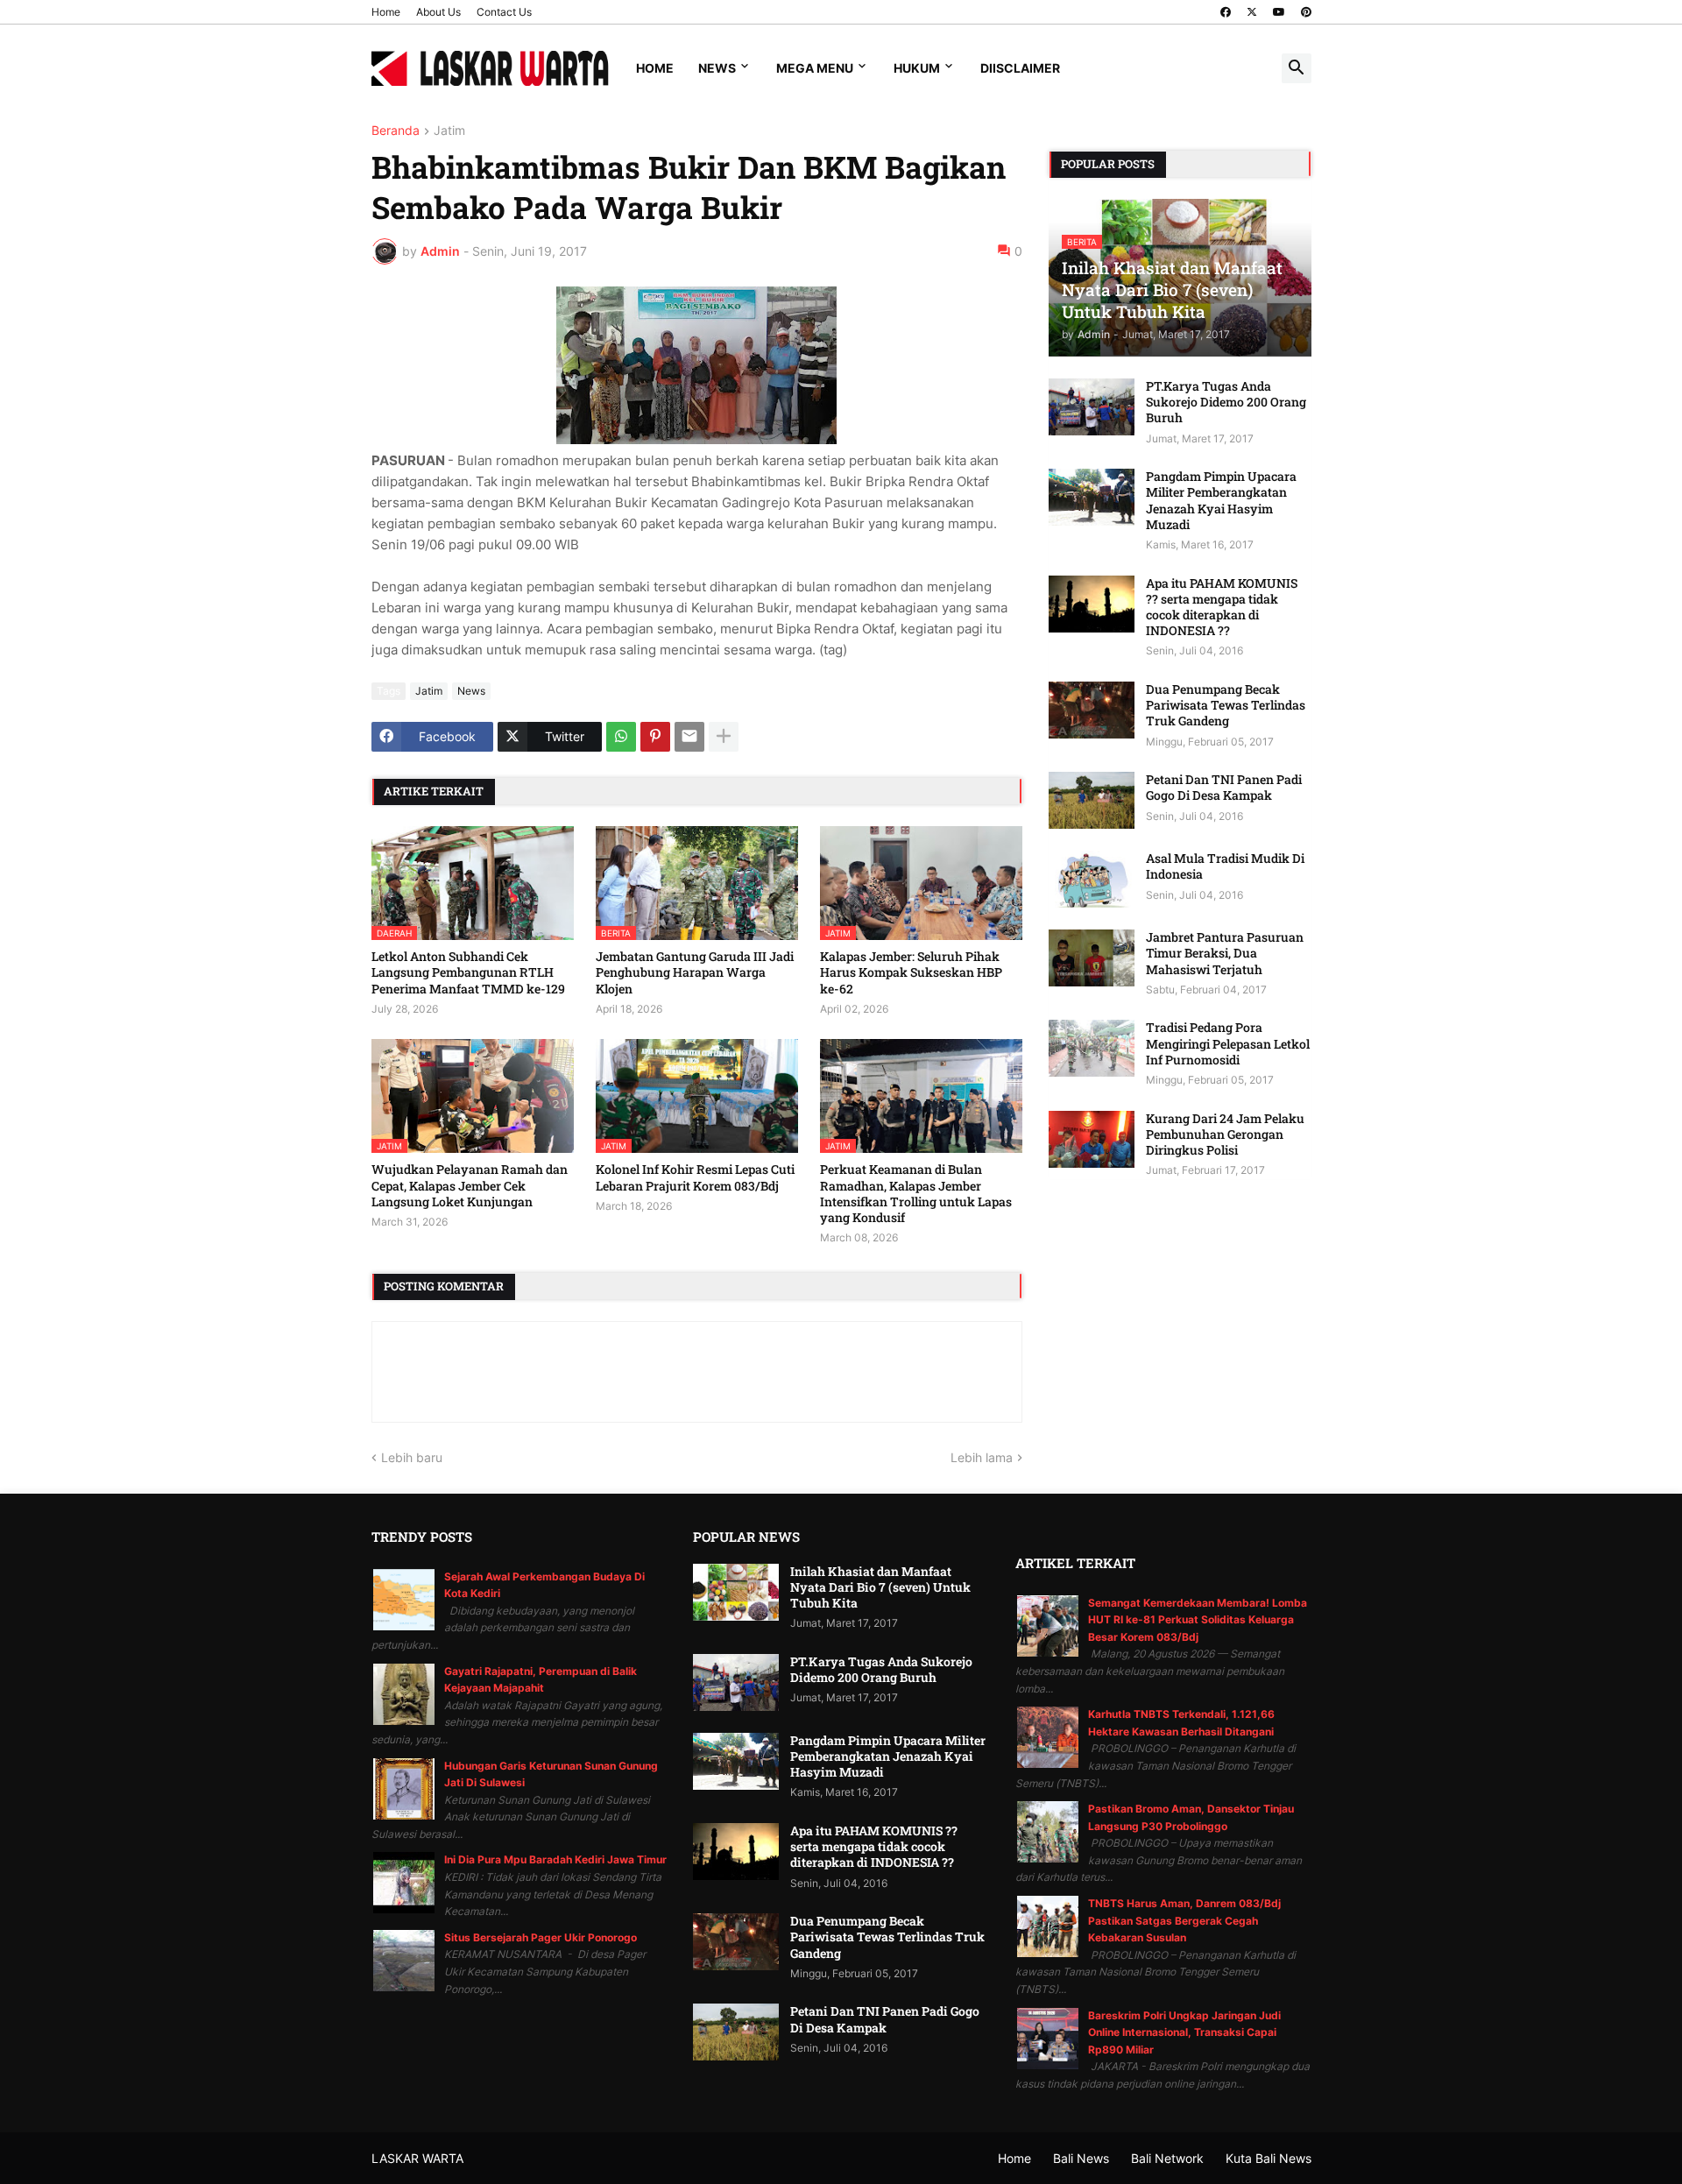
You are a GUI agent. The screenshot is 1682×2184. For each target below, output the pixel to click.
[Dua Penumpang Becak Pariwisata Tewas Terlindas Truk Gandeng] (1092, 710)
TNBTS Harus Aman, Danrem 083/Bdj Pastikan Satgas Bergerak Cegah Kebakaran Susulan (1184, 1920)
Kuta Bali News (1269, 2158)
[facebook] (1226, 12)
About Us (438, 12)
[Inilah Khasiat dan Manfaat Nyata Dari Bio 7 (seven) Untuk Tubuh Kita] (736, 1592)
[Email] (689, 737)
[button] (1297, 68)
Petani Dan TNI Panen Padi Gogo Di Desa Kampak (1224, 788)
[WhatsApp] (621, 737)
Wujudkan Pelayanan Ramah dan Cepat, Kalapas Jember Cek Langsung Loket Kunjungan (470, 1185)
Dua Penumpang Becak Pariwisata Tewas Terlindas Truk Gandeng (1226, 705)
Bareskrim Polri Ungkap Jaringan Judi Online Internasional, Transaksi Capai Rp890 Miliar (1184, 2032)
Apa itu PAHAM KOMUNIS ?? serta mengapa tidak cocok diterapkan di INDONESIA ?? (1222, 608)
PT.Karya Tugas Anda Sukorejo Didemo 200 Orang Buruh (1226, 402)
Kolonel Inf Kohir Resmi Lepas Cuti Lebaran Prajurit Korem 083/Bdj (695, 1177)
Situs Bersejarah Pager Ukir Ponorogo (541, 1937)
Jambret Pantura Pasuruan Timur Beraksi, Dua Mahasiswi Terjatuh (1225, 953)
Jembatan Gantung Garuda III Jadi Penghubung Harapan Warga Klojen (695, 972)
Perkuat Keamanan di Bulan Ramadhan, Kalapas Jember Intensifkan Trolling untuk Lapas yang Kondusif (916, 1194)
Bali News (1081, 2158)
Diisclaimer (1020, 68)
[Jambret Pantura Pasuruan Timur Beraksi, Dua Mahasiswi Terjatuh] (1092, 958)
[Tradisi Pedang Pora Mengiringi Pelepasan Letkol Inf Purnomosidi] (1092, 1048)
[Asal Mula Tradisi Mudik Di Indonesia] (1092, 879)
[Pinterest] (655, 737)
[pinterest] (1306, 12)
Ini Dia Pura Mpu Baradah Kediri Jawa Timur (555, 1859)
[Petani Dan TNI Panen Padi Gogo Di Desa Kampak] (1092, 800)
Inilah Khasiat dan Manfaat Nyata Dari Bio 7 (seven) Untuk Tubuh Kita (880, 1587)
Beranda (396, 131)
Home (386, 12)
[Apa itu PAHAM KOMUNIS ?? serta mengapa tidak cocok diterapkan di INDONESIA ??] (1092, 604)
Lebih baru (412, 1457)
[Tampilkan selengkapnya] (724, 737)
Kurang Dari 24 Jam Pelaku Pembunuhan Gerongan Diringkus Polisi (1225, 1134)
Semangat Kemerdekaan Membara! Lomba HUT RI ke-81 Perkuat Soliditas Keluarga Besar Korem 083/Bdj (1198, 1620)
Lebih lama (982, 1457)
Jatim (449, 131)
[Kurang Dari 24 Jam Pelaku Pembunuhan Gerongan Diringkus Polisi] (1092, 1139)
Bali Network (1167, 2158)
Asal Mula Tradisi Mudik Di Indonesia (1225, 866)
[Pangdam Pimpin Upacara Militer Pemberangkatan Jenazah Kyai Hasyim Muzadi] (1092, 497)
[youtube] (1279, 12)
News (717, 68)
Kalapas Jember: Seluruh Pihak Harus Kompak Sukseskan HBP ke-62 (911, 972)
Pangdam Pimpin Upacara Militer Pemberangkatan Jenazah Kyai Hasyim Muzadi (1221, 501)
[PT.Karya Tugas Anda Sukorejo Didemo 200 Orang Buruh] (1092, 407)
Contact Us (504, 12)
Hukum (917, 68)
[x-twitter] (1252, 12)
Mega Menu (815, 68)
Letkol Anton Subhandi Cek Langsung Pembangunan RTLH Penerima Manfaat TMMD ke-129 (468, 972)
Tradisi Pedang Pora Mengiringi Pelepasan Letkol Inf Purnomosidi (1228, 1043)
